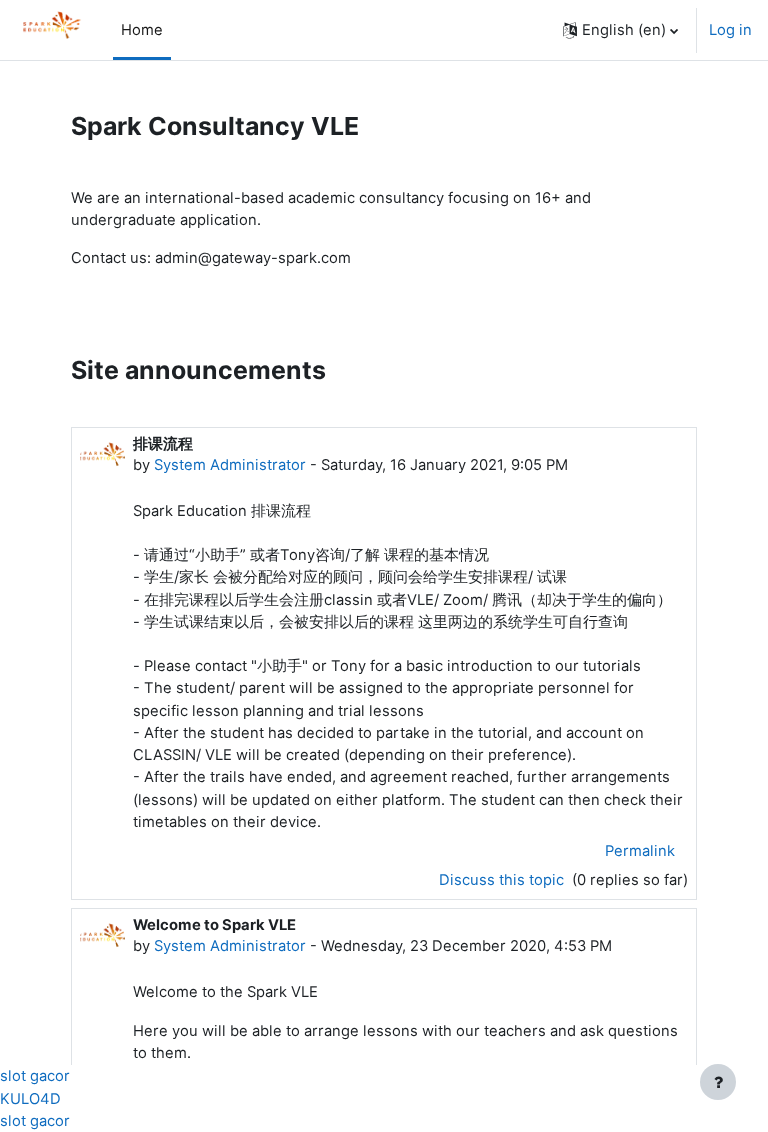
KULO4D (30, 1099)
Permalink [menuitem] (640, 851)
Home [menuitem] (142, 30)
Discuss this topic (503, 880)
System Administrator (230, 465)
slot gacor (35, 1076)
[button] (620, 30)
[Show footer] (718, 1082)
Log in (730, 30)
